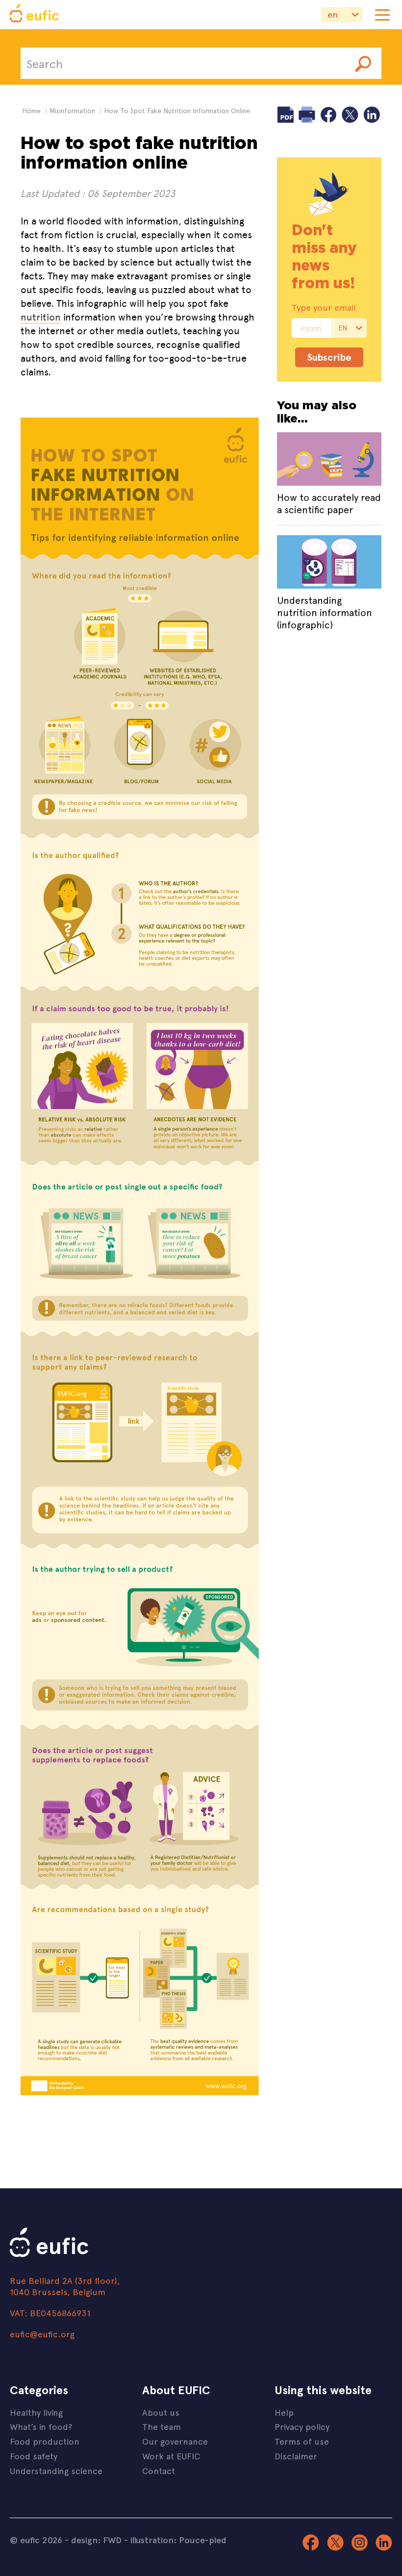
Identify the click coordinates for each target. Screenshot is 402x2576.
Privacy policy (302, 2426)
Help (284, 2412)
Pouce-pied (203, 2540)
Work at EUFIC (171, 2456)
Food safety (34, 2456)
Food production (45, 2441)
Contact (159, 2470)
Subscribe (329, 357)
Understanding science (56, 2470)
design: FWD (96, 2540)
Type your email (324, 307)
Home (31, 111)
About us (161, 2412)
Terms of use (302, 2441)
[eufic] (34, 15)
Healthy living (36, 2412)
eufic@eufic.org (42, 2334)
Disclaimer (296, 2456)
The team (162, 2426)
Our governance (175, 2441)
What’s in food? (41, 2426)
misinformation (72, 111)
